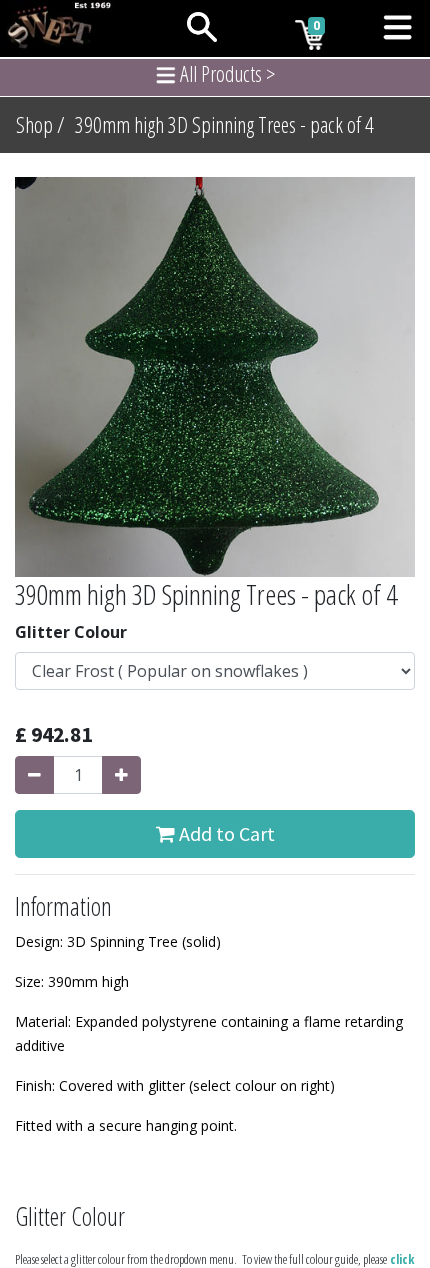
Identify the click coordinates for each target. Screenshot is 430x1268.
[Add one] (121, 775)
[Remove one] (34, 775)
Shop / (40, 124)
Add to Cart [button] (225, 833)
